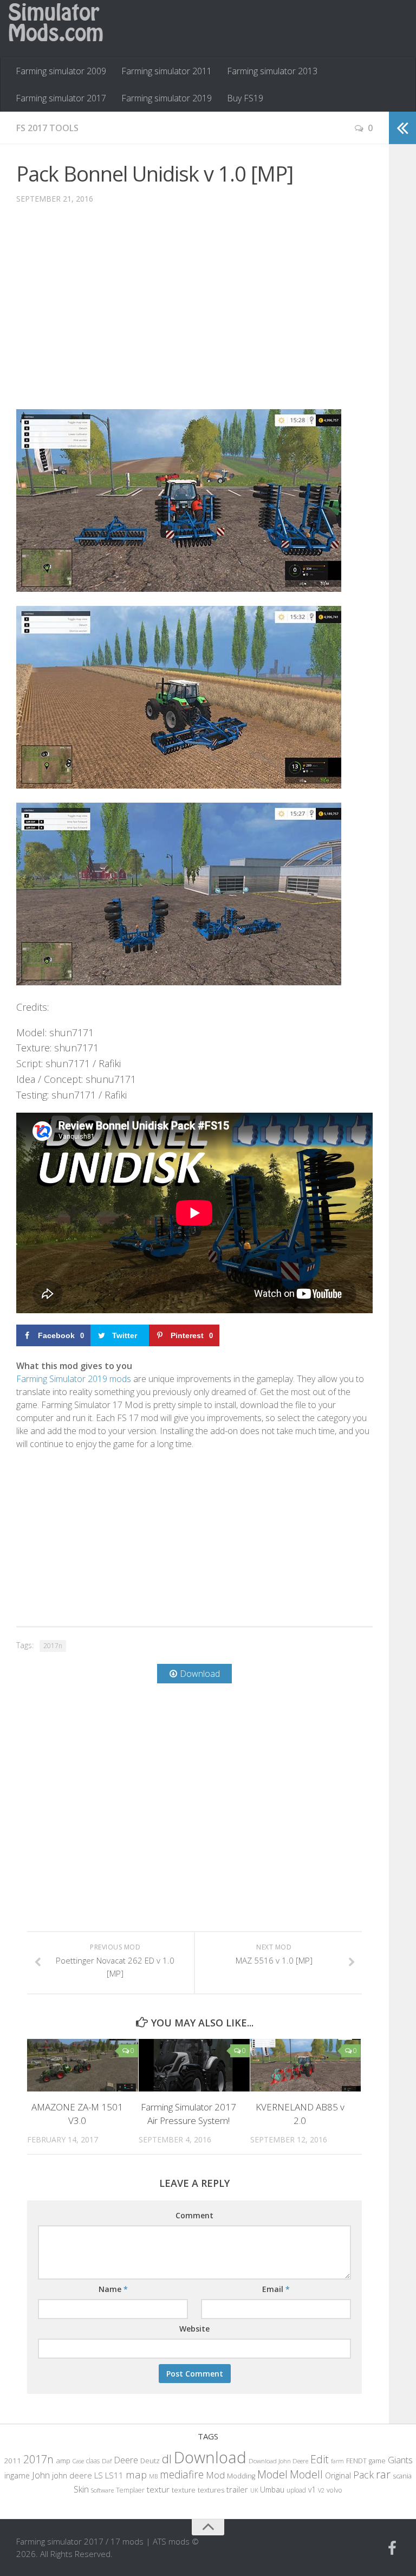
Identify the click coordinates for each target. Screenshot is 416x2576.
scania (402, 2476)
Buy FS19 (245, 98)
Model (272, 2474)
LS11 (114, 2475)
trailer (237, 2490)
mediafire (182, 2474)
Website (194, 2329)
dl (167, 2459)
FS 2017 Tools (47, 128)
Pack (363, 2475)
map (136, 2474)
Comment (194, 2215)
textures (211, 2490)
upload (296, 2490)
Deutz (150, 2461)
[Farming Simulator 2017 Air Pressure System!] (194, 2065)
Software (102, 2490)
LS (99, 2475)
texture (184, 2490)
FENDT (356, 2461)
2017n (53, 1646)
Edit (320, 2459)
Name (113, 2289)
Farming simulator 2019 (167, 98)
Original (338, 2475)
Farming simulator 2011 (167, 71)
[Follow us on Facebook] (392, 2548)
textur (158, 2489)
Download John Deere (278, 2461)
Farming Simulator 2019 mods (74, 1379)
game (377, 2461)
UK (254, 2490)
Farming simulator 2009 (61, 71)
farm (337, 2461)
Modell (306, 2474)
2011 (12, 2461)
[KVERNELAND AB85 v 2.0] (306, 2065)
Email (276, 2289)
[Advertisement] (194, 315)
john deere (72, 2475)
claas (93, 2461)
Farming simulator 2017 (61, 98)
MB (153, 2476)
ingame (17, 2475)
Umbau (272, 2490)
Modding (241, 2476)
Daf (107, 2461)
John (41, 2475)
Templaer (130, 2490)
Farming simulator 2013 (272, 71)
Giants (400, 2460)
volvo (334, 2490)
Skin (81, 2489)
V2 (321, 2490)
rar (383, 2474)
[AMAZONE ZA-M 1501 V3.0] (83, 2065)
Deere (126, 2460)
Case (78, 2461)
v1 (312, 2490)
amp (63, 2461)
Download (210, 2457)
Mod (215, 2475)
